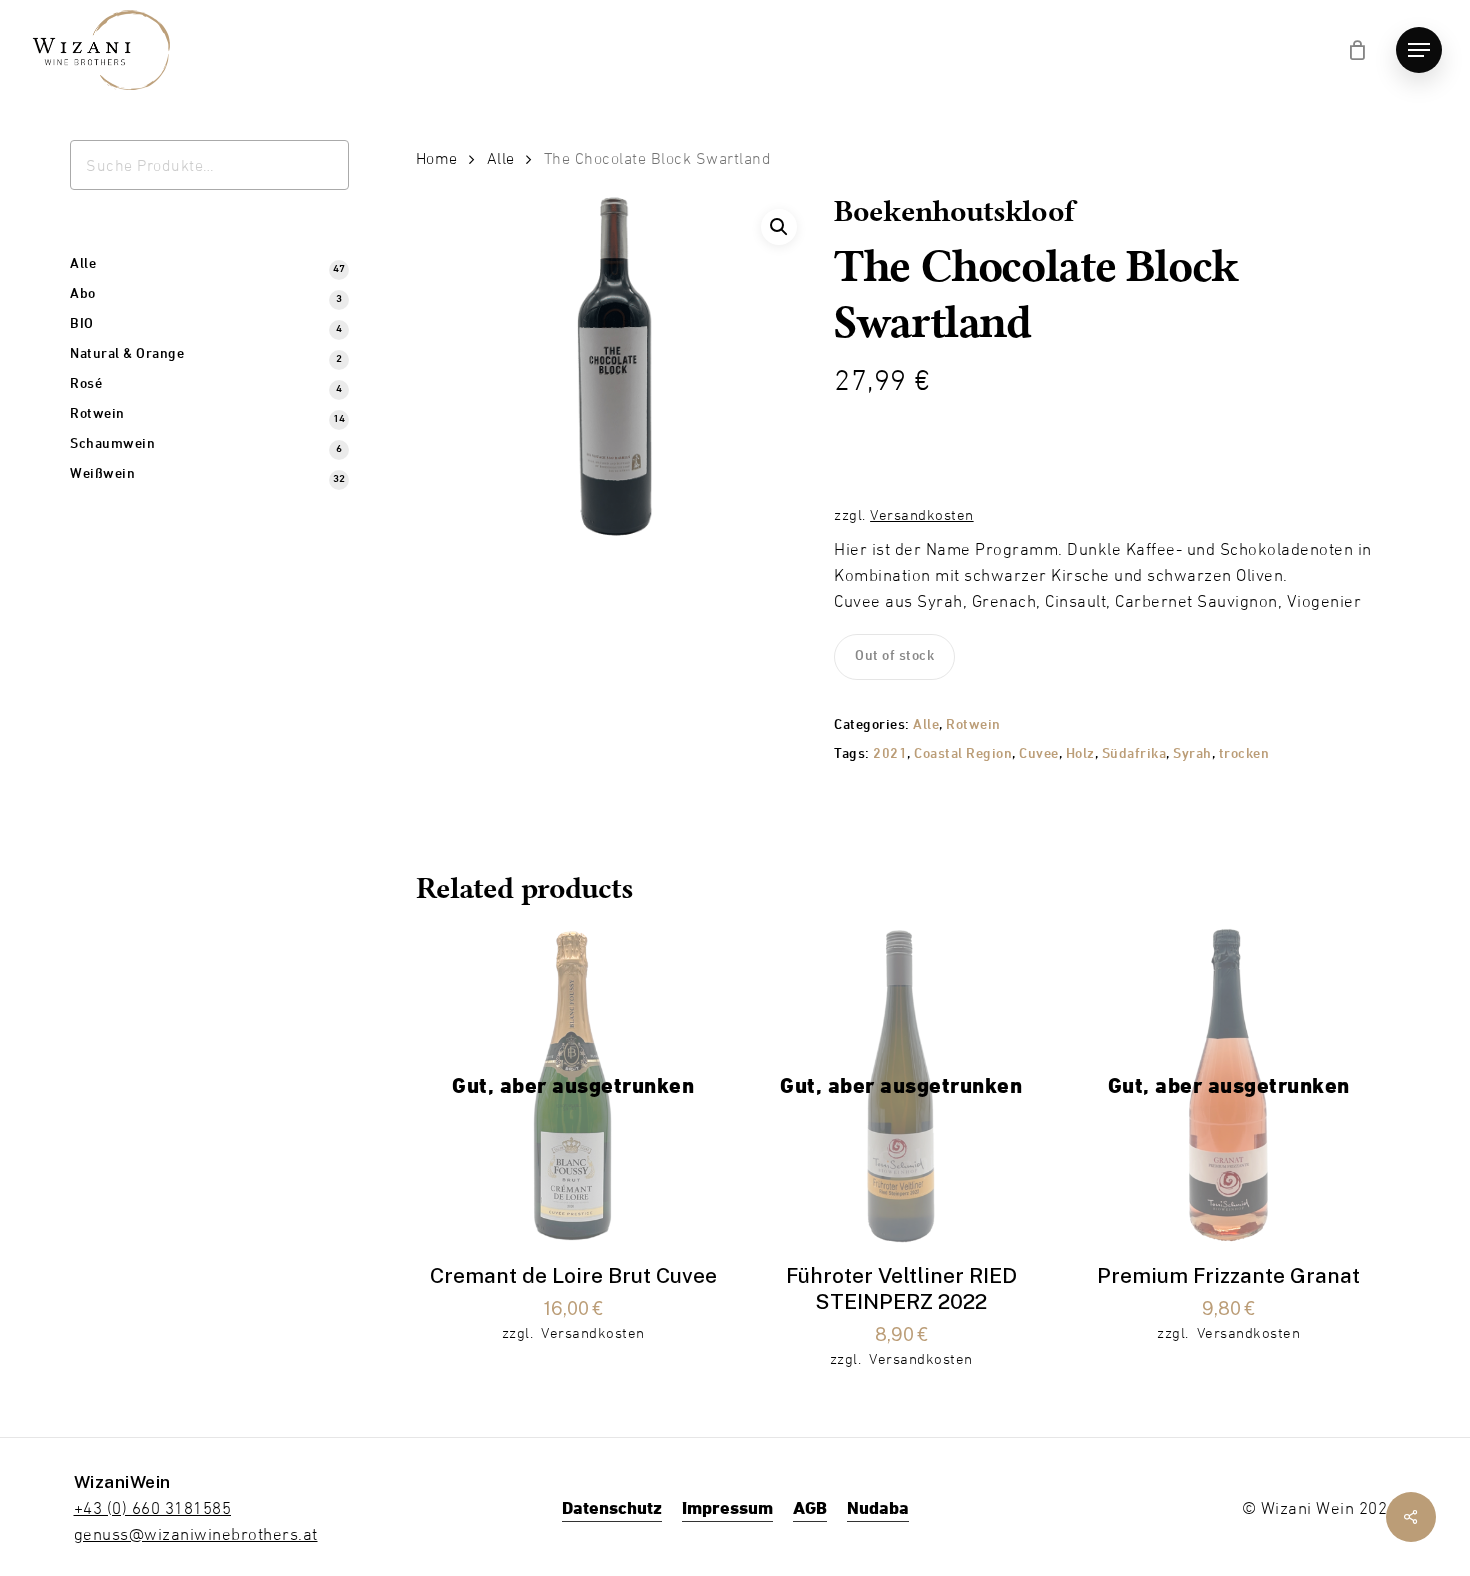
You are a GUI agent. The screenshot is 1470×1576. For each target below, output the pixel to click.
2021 (890, 754)
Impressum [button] (727, 1507)
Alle (501, 158)
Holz (1080, 754)
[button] (1419, 50)
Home (437, 158)
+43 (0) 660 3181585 (153, 1508)
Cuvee (1039, 754)
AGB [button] (810, 1507)
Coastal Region (963, 754)
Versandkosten (922, 514)
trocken (1244, 754)
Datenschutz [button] (612, 1507)
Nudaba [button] (878, 1507)
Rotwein (973, 725)
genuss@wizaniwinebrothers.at (196, 1534)
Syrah (1192, 754)
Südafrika (1134, 754)
